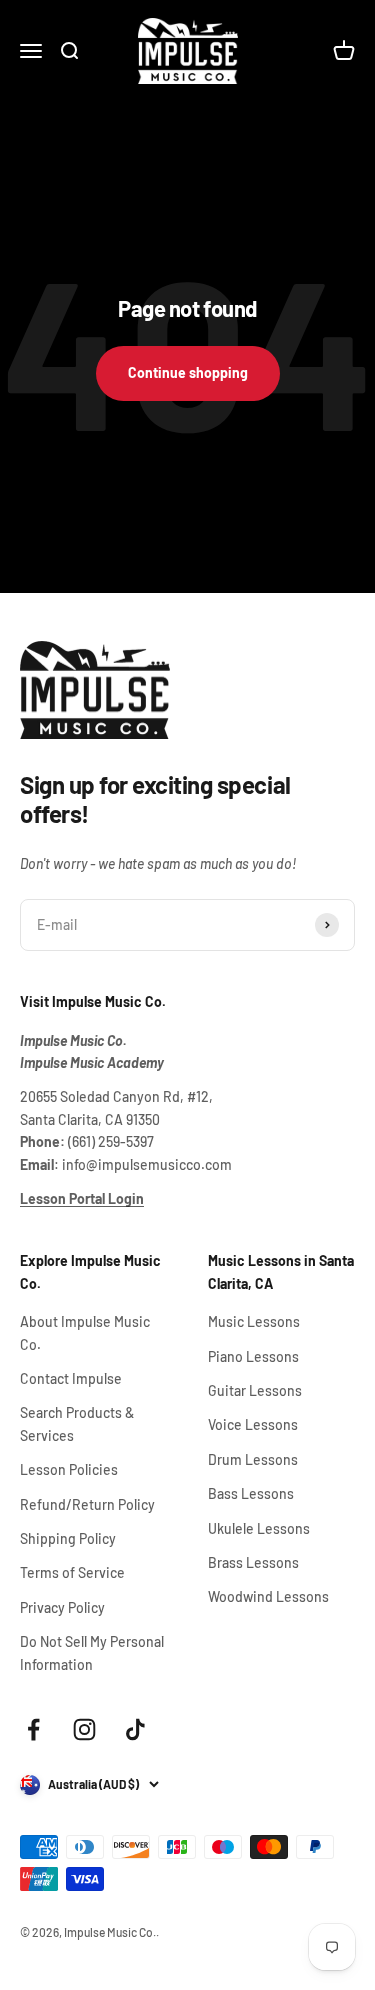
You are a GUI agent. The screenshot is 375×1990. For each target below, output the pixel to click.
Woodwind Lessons (268, 1596)
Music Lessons (254, 1321)
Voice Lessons (253, 1424)
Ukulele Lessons (259, 1528)
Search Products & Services (77, 1423)
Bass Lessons (251, 1493)
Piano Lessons (253, 1356)
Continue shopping (188, 372)
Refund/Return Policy (87, 1504)
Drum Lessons (253, 1459)
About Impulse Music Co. (85, 1332)
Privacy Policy (62, 1607)
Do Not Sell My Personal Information (92, 1652)
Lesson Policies (69, 1469)
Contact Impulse (71, 1378)
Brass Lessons (253, 1562)
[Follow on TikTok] (135, 1729)
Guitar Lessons (255, 1390)
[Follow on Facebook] (33, 1729)
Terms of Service (72, 1572)
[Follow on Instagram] (84, 1729)
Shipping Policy (68, 1538)
